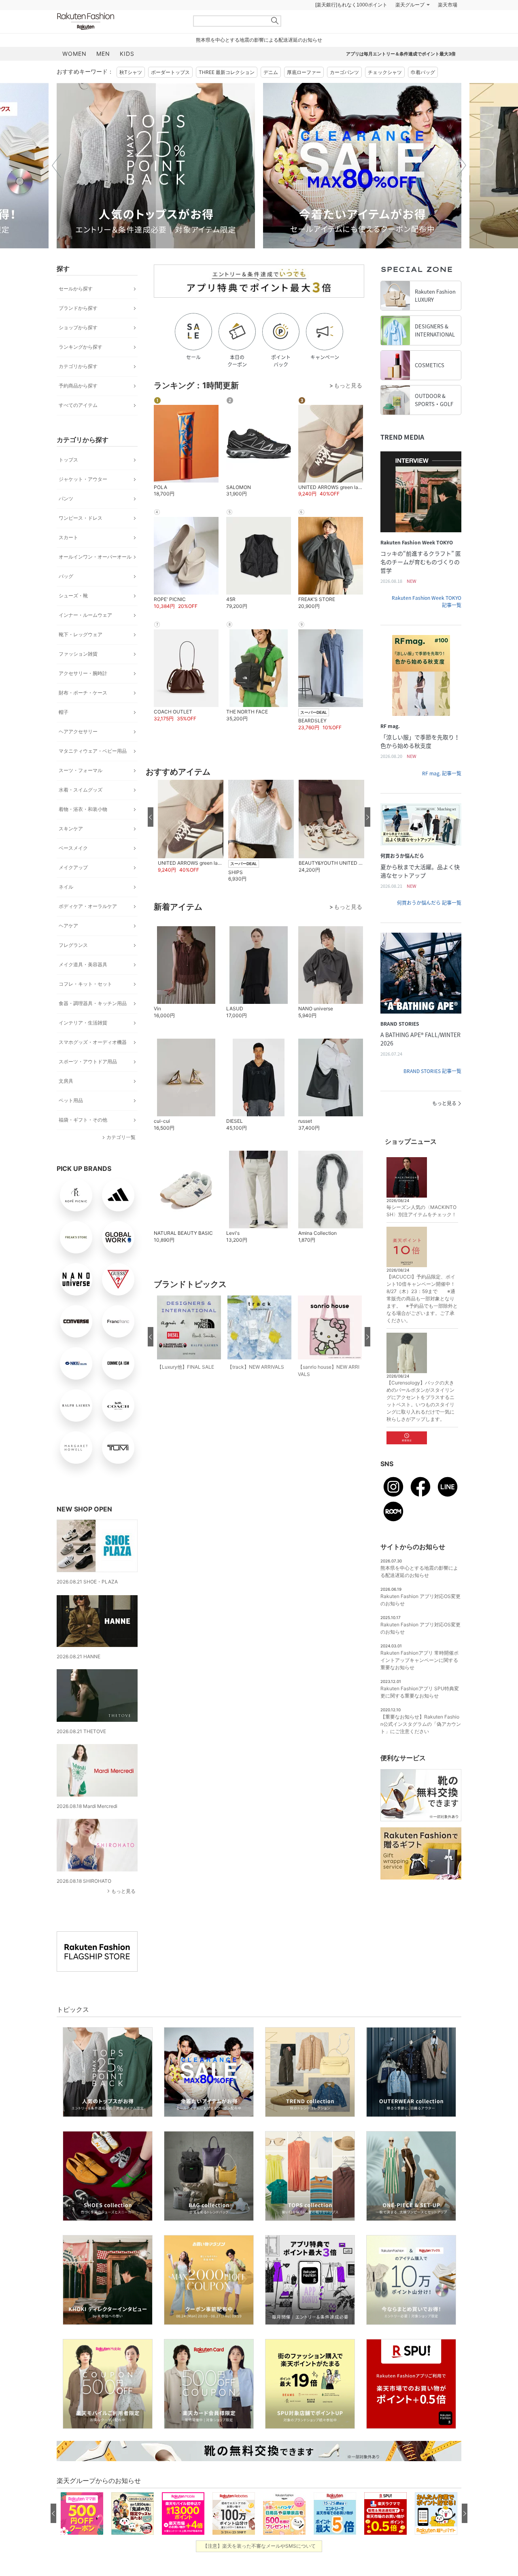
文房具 (66, 1101)
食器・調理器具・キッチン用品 (93, 1023)
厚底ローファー (304, 92)
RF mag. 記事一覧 (442, 794)
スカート (68, 558)
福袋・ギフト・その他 (83, 1140)
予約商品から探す (78, 406)
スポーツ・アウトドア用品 (88, 1082)
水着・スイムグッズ (81, 810)
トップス (68, 480)
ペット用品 (71, 1121)
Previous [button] (57, 186)
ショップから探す (78, 348)
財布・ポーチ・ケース (83, 713)
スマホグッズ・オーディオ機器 (93, 1062)
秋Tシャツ (131, 92)
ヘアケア (68, 946)
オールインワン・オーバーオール (95, 577)
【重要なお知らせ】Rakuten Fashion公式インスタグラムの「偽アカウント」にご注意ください (421, 1744)
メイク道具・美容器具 (83, 985)
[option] (175, 186)
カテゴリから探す (78, 386)
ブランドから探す (78, 328)
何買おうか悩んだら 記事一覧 (429, 923)
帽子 (64, 732)
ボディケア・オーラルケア (88, 926)
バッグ (66, 596)
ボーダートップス (170, 92)
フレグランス (73, 965)
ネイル (66, 907)
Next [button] (461, 186)
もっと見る (123, 1911)
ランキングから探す (81, 367)
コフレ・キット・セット (85, 1004)
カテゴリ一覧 (121, 1157)
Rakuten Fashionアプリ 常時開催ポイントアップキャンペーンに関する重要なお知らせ (419, 1680)
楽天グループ (410, 25)
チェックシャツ (385, 92)
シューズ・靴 (73, 616)
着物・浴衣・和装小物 (83, 829)
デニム (271, 92)
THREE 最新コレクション (227, 92)
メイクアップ (73, 888)
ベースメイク (73, 868)
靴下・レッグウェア (81, 655)
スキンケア (71, 849)
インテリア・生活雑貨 (83, 1043)
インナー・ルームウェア (85, 635)
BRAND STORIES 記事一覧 (432, 1091)
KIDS (127, 74)
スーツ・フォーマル (81, 791)
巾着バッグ (423, 92)
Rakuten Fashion (119, 41)
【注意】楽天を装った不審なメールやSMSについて (259, 2566)
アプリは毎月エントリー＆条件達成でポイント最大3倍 (401, 74)
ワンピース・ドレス (81, 538)
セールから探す (76, 309)
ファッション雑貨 (78, 674)
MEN (103, 74)
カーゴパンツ (344, 92)
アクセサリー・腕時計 (83, 693)
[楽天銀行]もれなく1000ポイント (351, 25)
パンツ (66, 519)
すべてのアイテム (78, 425)
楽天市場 (448, 25)
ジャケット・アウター (83, 499)
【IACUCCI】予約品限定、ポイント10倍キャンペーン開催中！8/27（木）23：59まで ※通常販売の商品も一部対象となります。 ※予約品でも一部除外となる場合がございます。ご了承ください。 (422, 1319)
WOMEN (74, 74)
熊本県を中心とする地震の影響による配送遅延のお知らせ (259, 60)
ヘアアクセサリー (78, 752)
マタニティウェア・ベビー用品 (93, 771)
